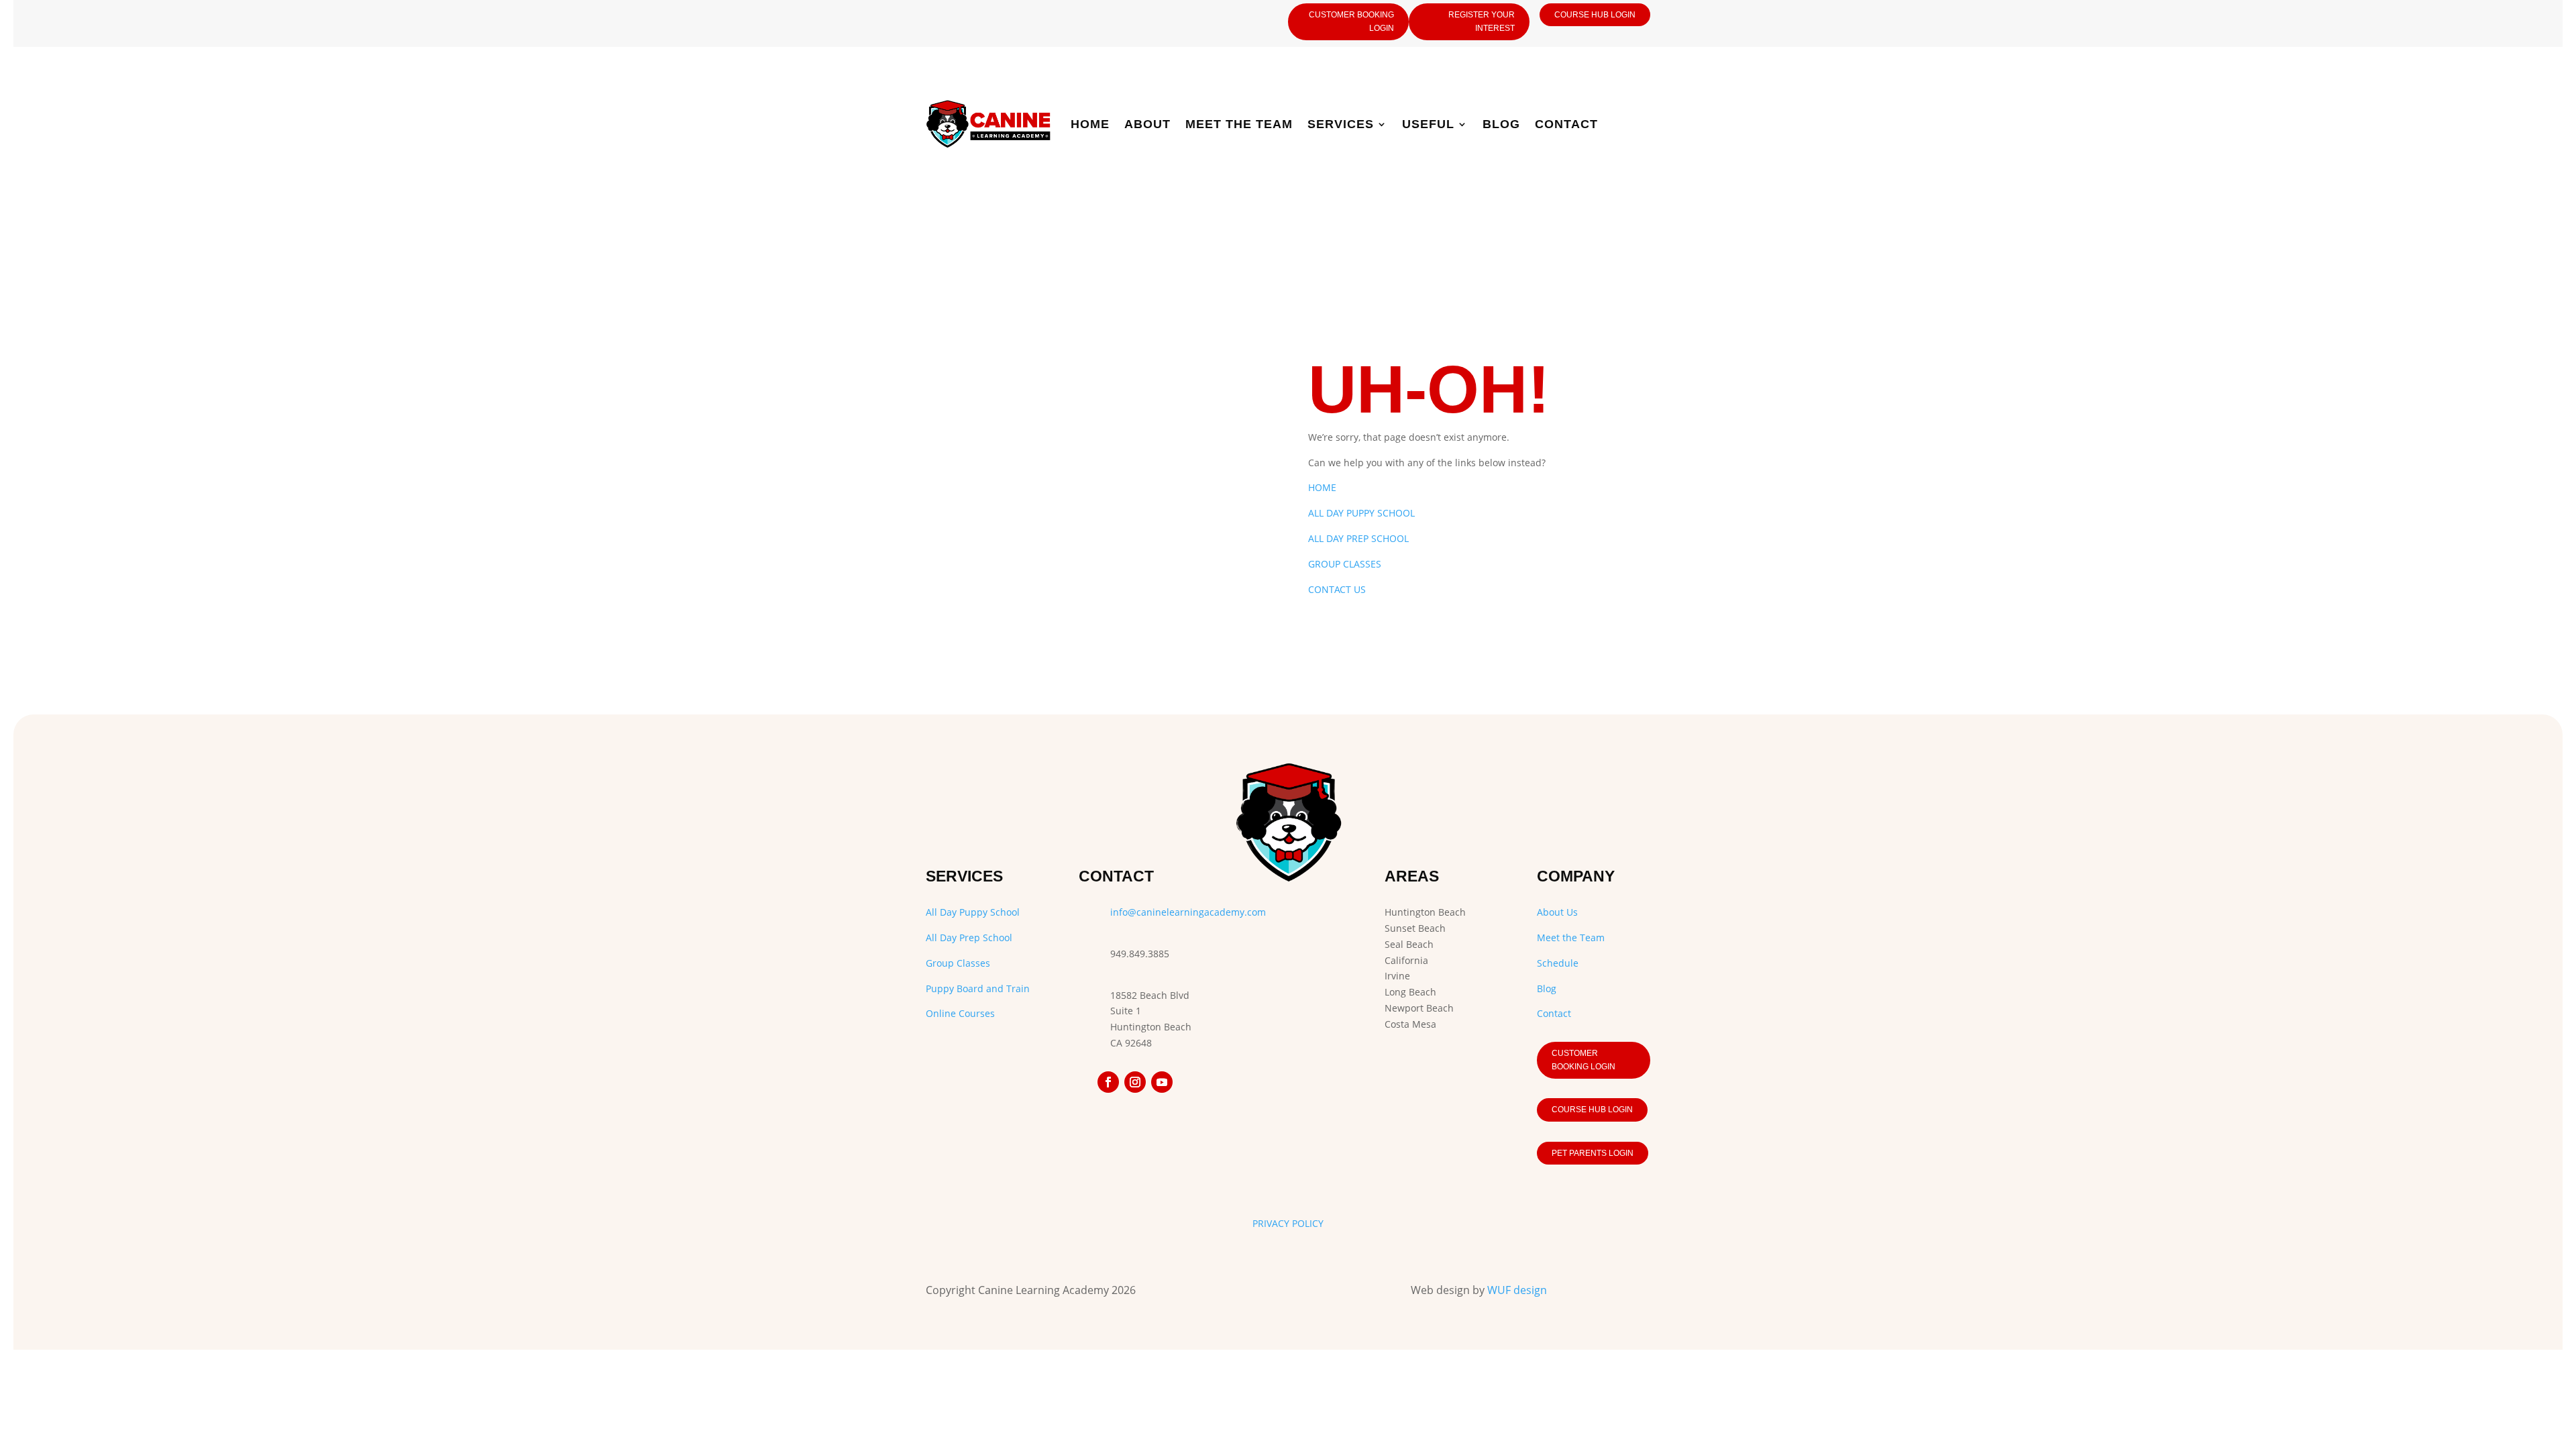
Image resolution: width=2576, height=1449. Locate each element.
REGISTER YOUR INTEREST (1482, 21)
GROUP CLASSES (1345, 564)
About (1147, 124)
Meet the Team (1239, 124)
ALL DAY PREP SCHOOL (1358, 538)
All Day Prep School (969, 937)
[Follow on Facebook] (1108, 1082)
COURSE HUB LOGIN (1595, 15)
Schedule (1558, 963)
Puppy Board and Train (978, 988)
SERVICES (1341, 124)
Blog (1501, 124)
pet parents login (1593, 1153)
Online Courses (960, 1013)
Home (1090, 124)
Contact (1566, 124)
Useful (1428, 124)
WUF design (1517, 1290)
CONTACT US (1337, 589)
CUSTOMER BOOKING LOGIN (1351, 21)
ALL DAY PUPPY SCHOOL (1361, 513)
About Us (1557, 912)
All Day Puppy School (973, 912)
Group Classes (958, 963)
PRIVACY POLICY (1288, 1223)
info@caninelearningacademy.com (1188, 912)
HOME (1322, 487)
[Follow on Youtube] (1162, 1082)
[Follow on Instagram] (1135, 1082)
